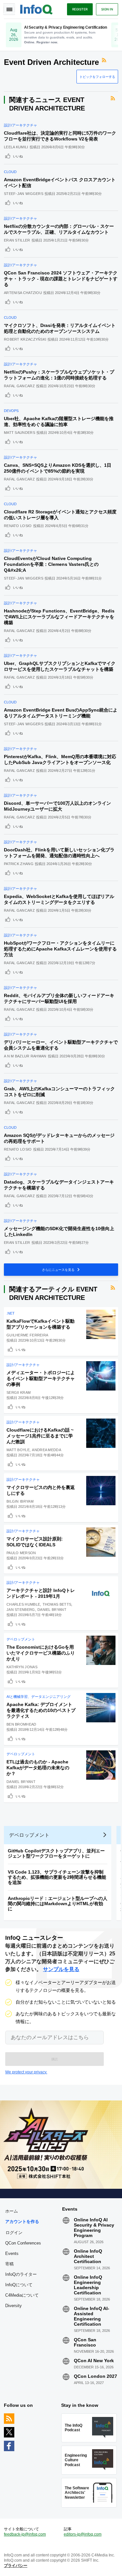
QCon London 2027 (95, 2376)
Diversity (14, 2306)
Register (80, 9)
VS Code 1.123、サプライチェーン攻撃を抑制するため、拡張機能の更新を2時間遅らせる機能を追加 (57, 1877)
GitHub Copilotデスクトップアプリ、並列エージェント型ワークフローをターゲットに (56, 1853)
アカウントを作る (22, 2222)
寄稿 (9, 2264)
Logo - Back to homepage (36, 8)
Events (12, 2253)
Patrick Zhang (19, 864)
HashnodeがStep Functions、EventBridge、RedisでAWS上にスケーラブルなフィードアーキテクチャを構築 (59, 617)
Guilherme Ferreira (27, 1335)
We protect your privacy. (26, 2072)
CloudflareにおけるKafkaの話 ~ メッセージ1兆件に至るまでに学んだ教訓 (40, 1436)
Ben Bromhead (21, 1724)
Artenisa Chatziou (23, 293)
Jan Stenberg (21, 1610)
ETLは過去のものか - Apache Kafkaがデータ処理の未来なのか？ (38, 1768)
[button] (54, 2059)
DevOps (11, 411)
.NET (11, 1313)
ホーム (12, 2211)
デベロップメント (21, 1639)
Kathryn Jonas (22, 1667)
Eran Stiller (17, 240)
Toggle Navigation (9, 9)
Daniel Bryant (52, 1610)
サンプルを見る (61, 1969)
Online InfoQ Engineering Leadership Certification (88, 2285)
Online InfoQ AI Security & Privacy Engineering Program (94, 2228)
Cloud (10, 172)
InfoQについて (19, 2285)
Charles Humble (23, 1604)
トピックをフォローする (97, 77)
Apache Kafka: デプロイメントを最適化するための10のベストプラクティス (41, 1710)
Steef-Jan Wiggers (24, 194)
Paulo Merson (21, 1553)
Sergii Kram (19, 1392)
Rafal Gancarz (19, 386)
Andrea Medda (47, 1450)
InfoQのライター (21, 2274)
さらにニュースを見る (59, 1270)
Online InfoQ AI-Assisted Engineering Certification (92, 2316)
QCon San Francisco (85, 2342)
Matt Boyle (18, 1450)
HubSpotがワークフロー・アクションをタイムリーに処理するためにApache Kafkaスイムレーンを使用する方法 (60, 949)
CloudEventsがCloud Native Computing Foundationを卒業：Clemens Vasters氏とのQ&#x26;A (51, 564)
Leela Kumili (16, 147)
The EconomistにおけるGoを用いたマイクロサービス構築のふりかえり (41, 1653)
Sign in (107, 9)
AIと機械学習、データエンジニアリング (39, 1697)
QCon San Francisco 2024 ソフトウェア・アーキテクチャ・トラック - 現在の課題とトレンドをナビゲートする (61, 279)
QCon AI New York (94, 2361)
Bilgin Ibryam (20, 1501)
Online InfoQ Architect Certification (88, 2256)
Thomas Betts (57, 1604)
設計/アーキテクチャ (20, 125)
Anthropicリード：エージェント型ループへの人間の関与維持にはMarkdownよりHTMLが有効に (58, 1904)
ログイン (14, 2232)
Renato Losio (18, 526)
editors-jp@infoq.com (83, 2534)
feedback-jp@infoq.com (25, 2534)
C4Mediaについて (22, 2295)
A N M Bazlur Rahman (25, 1056)
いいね (18, 156)
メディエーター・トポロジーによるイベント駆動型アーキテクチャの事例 (41, 1378)
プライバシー (16, 2566)
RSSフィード (105, 60)
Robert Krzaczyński (25, 339)
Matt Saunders (20, 433)
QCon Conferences (23, 2243)
